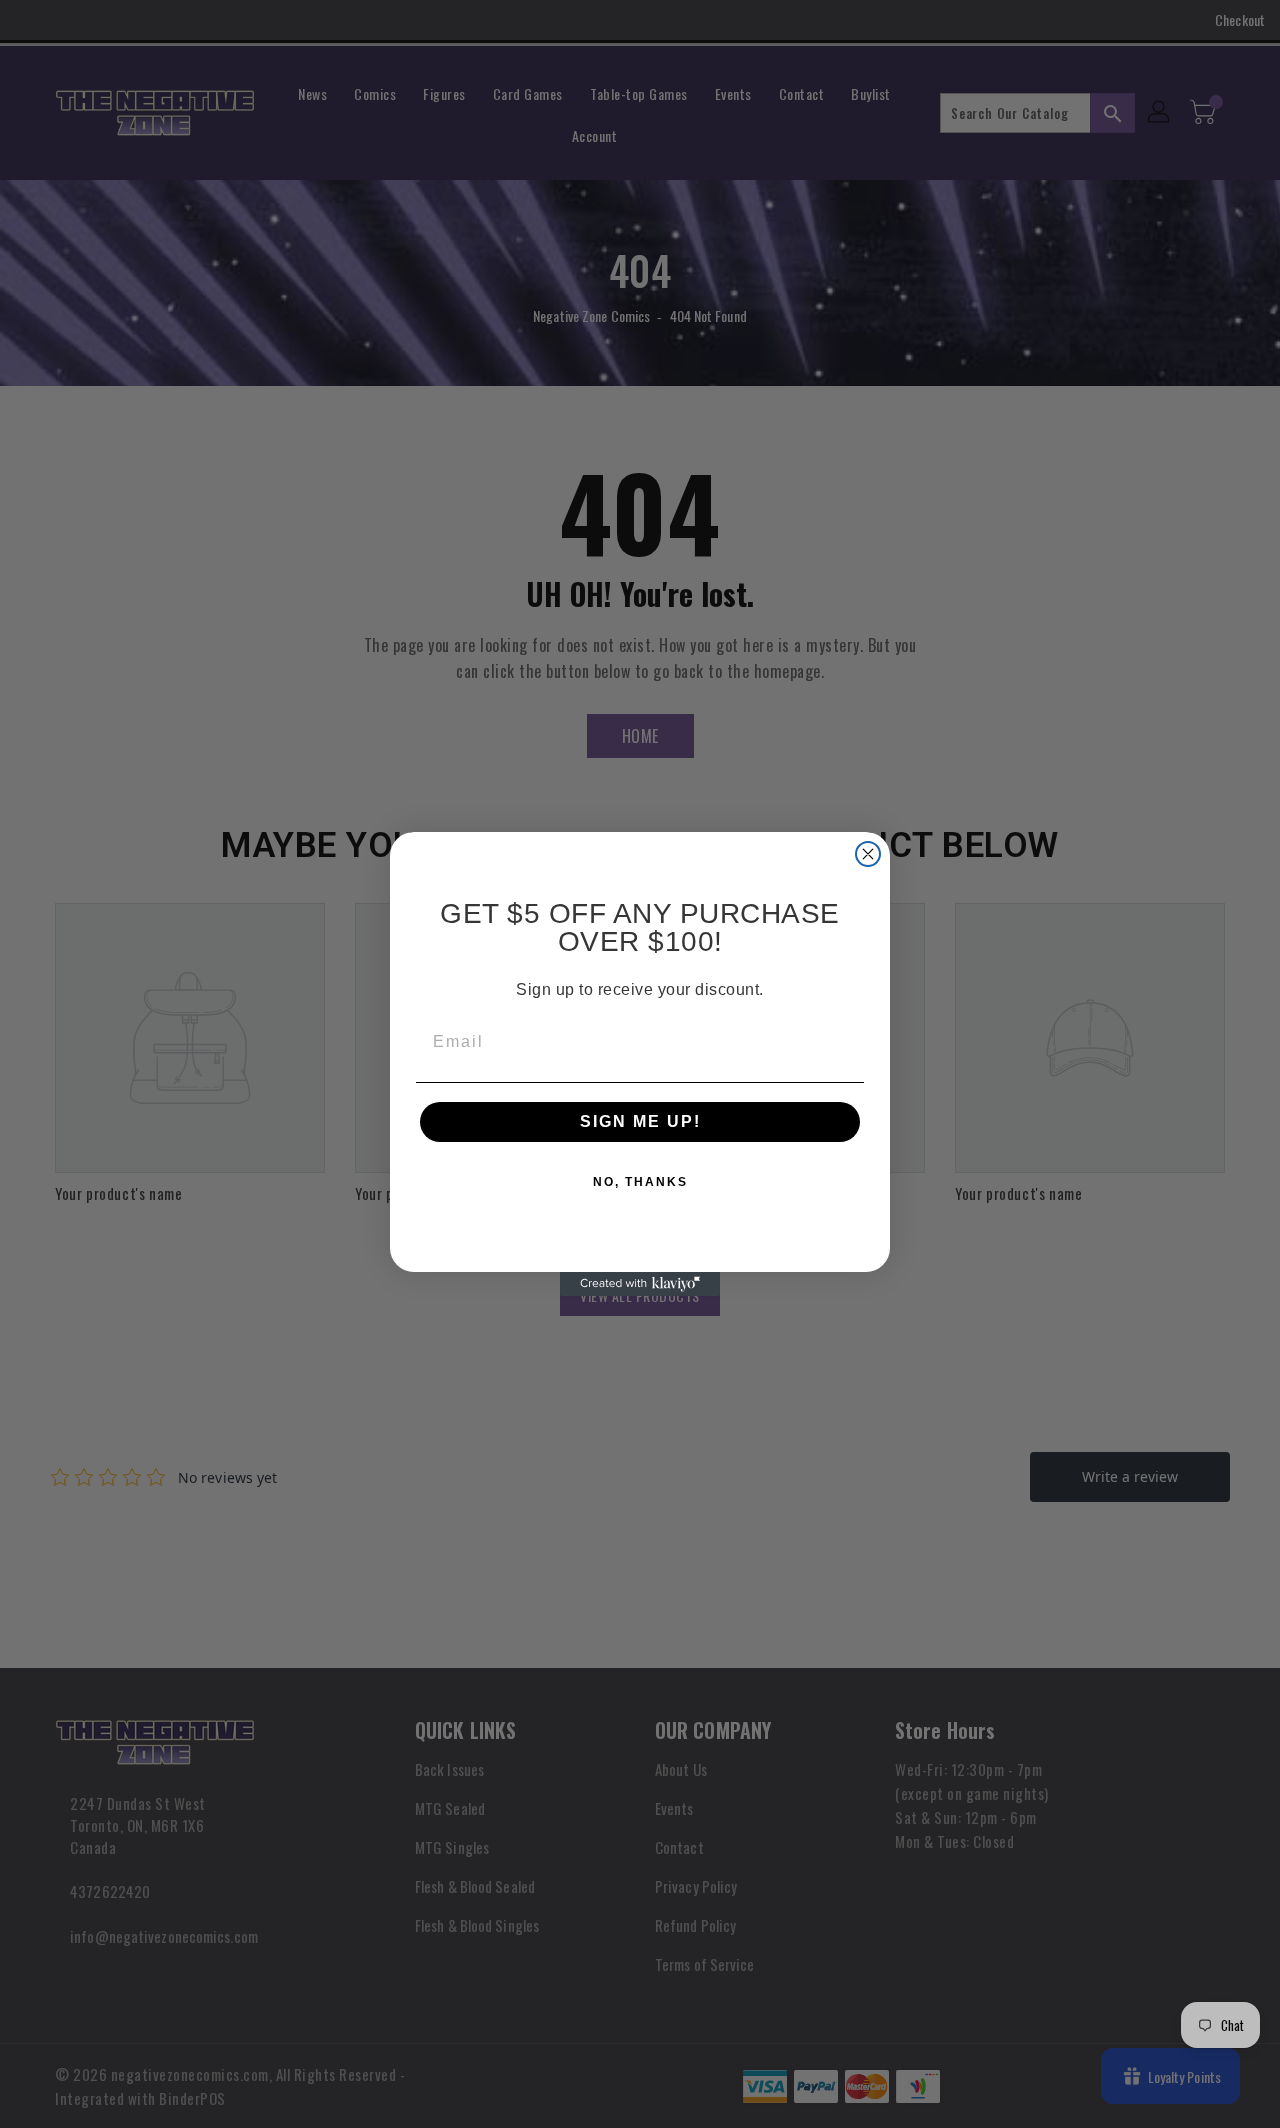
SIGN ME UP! (640, 1121)
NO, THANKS (640, 1182)
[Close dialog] (868, 854)
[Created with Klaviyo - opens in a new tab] (640, 1284)
